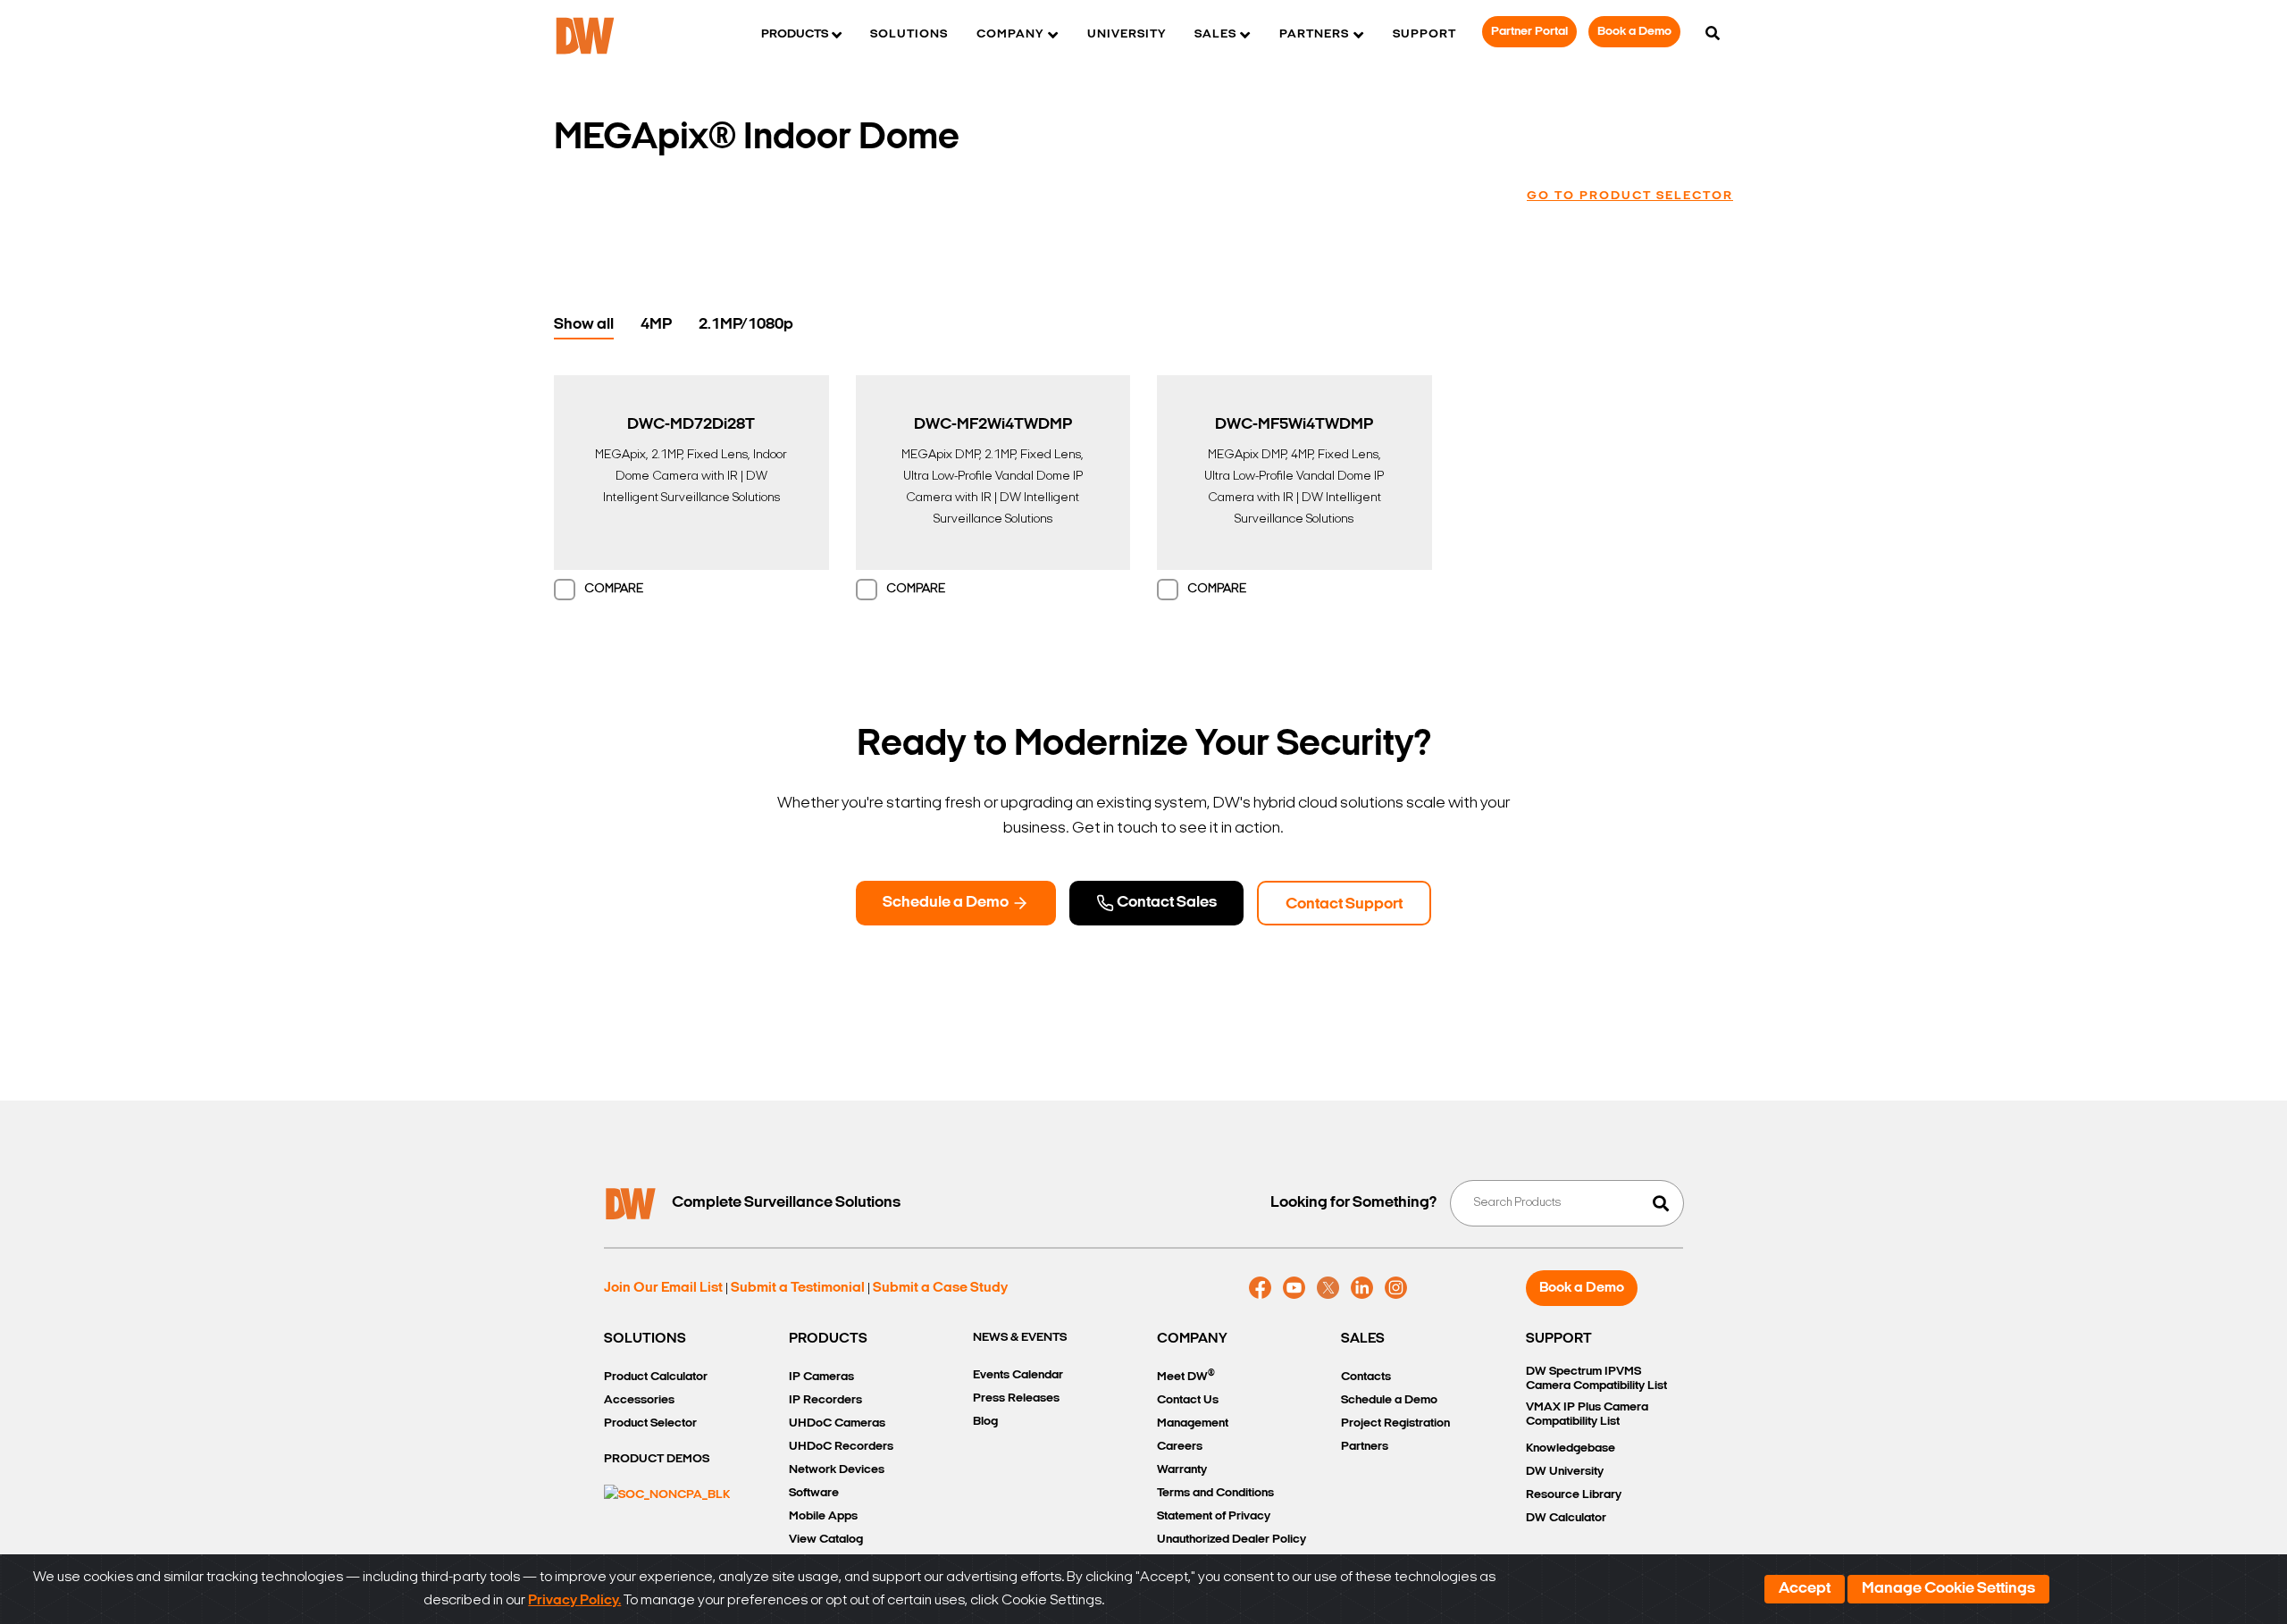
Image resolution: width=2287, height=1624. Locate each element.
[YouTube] (1294, 1288)
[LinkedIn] (1362, 1288)
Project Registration (1395, 1423)
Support (1424, 34)
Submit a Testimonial (798, 1288)
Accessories (639, 1400)
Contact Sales (1165, 903)
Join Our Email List (663, 1288)
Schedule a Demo (947, 903)
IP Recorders (825, 1400)
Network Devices (837, 1470)
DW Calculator (1566, 1518)
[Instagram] (1396, 1288)
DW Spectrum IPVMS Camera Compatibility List (1596, 1379)
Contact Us (1188, 1400)
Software (814, 1493)
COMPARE (614, 589)
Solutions (909, 34)
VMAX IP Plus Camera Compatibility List (1587, 1415)
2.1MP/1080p (746, 325)
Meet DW (1186, 1376)
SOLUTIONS (645, 1339)
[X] (1328, 1288)
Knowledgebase (1571, 1448)
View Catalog (826, 1540)
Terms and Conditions (1215, 1493)
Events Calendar (1018, 1375)
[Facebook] (1260, 1288)
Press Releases (1016, 1398)
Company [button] (1010, 34)
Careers (1180, 1447)
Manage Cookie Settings (1948, 1589)
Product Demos (657, 1459)
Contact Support (1344, 905)
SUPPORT (1559, 1339)
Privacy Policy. (574, 1601)
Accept (1805, 1589)
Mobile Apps (823, 1516)
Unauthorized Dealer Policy (1231, 1540)
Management (1193, 1423)
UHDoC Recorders (841, 1447)
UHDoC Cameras (837, 1423)
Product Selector (650, 1423)
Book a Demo (1634, 32)
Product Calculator (656, 1377)
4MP (656, 325)
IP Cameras (821, 1377)
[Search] (1713, 35)
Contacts (1366, 1377)
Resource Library (1574, 1495)
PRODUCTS (828, 1339)
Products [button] (795, 34)
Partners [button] (1314, 34)
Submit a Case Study (940, 1288)
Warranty (1182, 1470)
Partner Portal (1529, 32)
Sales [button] (1215, 34)
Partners (1365, 1447)
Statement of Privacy (1214, 1516)
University (1127, 34)
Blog (985, 1422)
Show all (584, 325)
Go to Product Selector (1630, 196)
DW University (1565, 1472)
